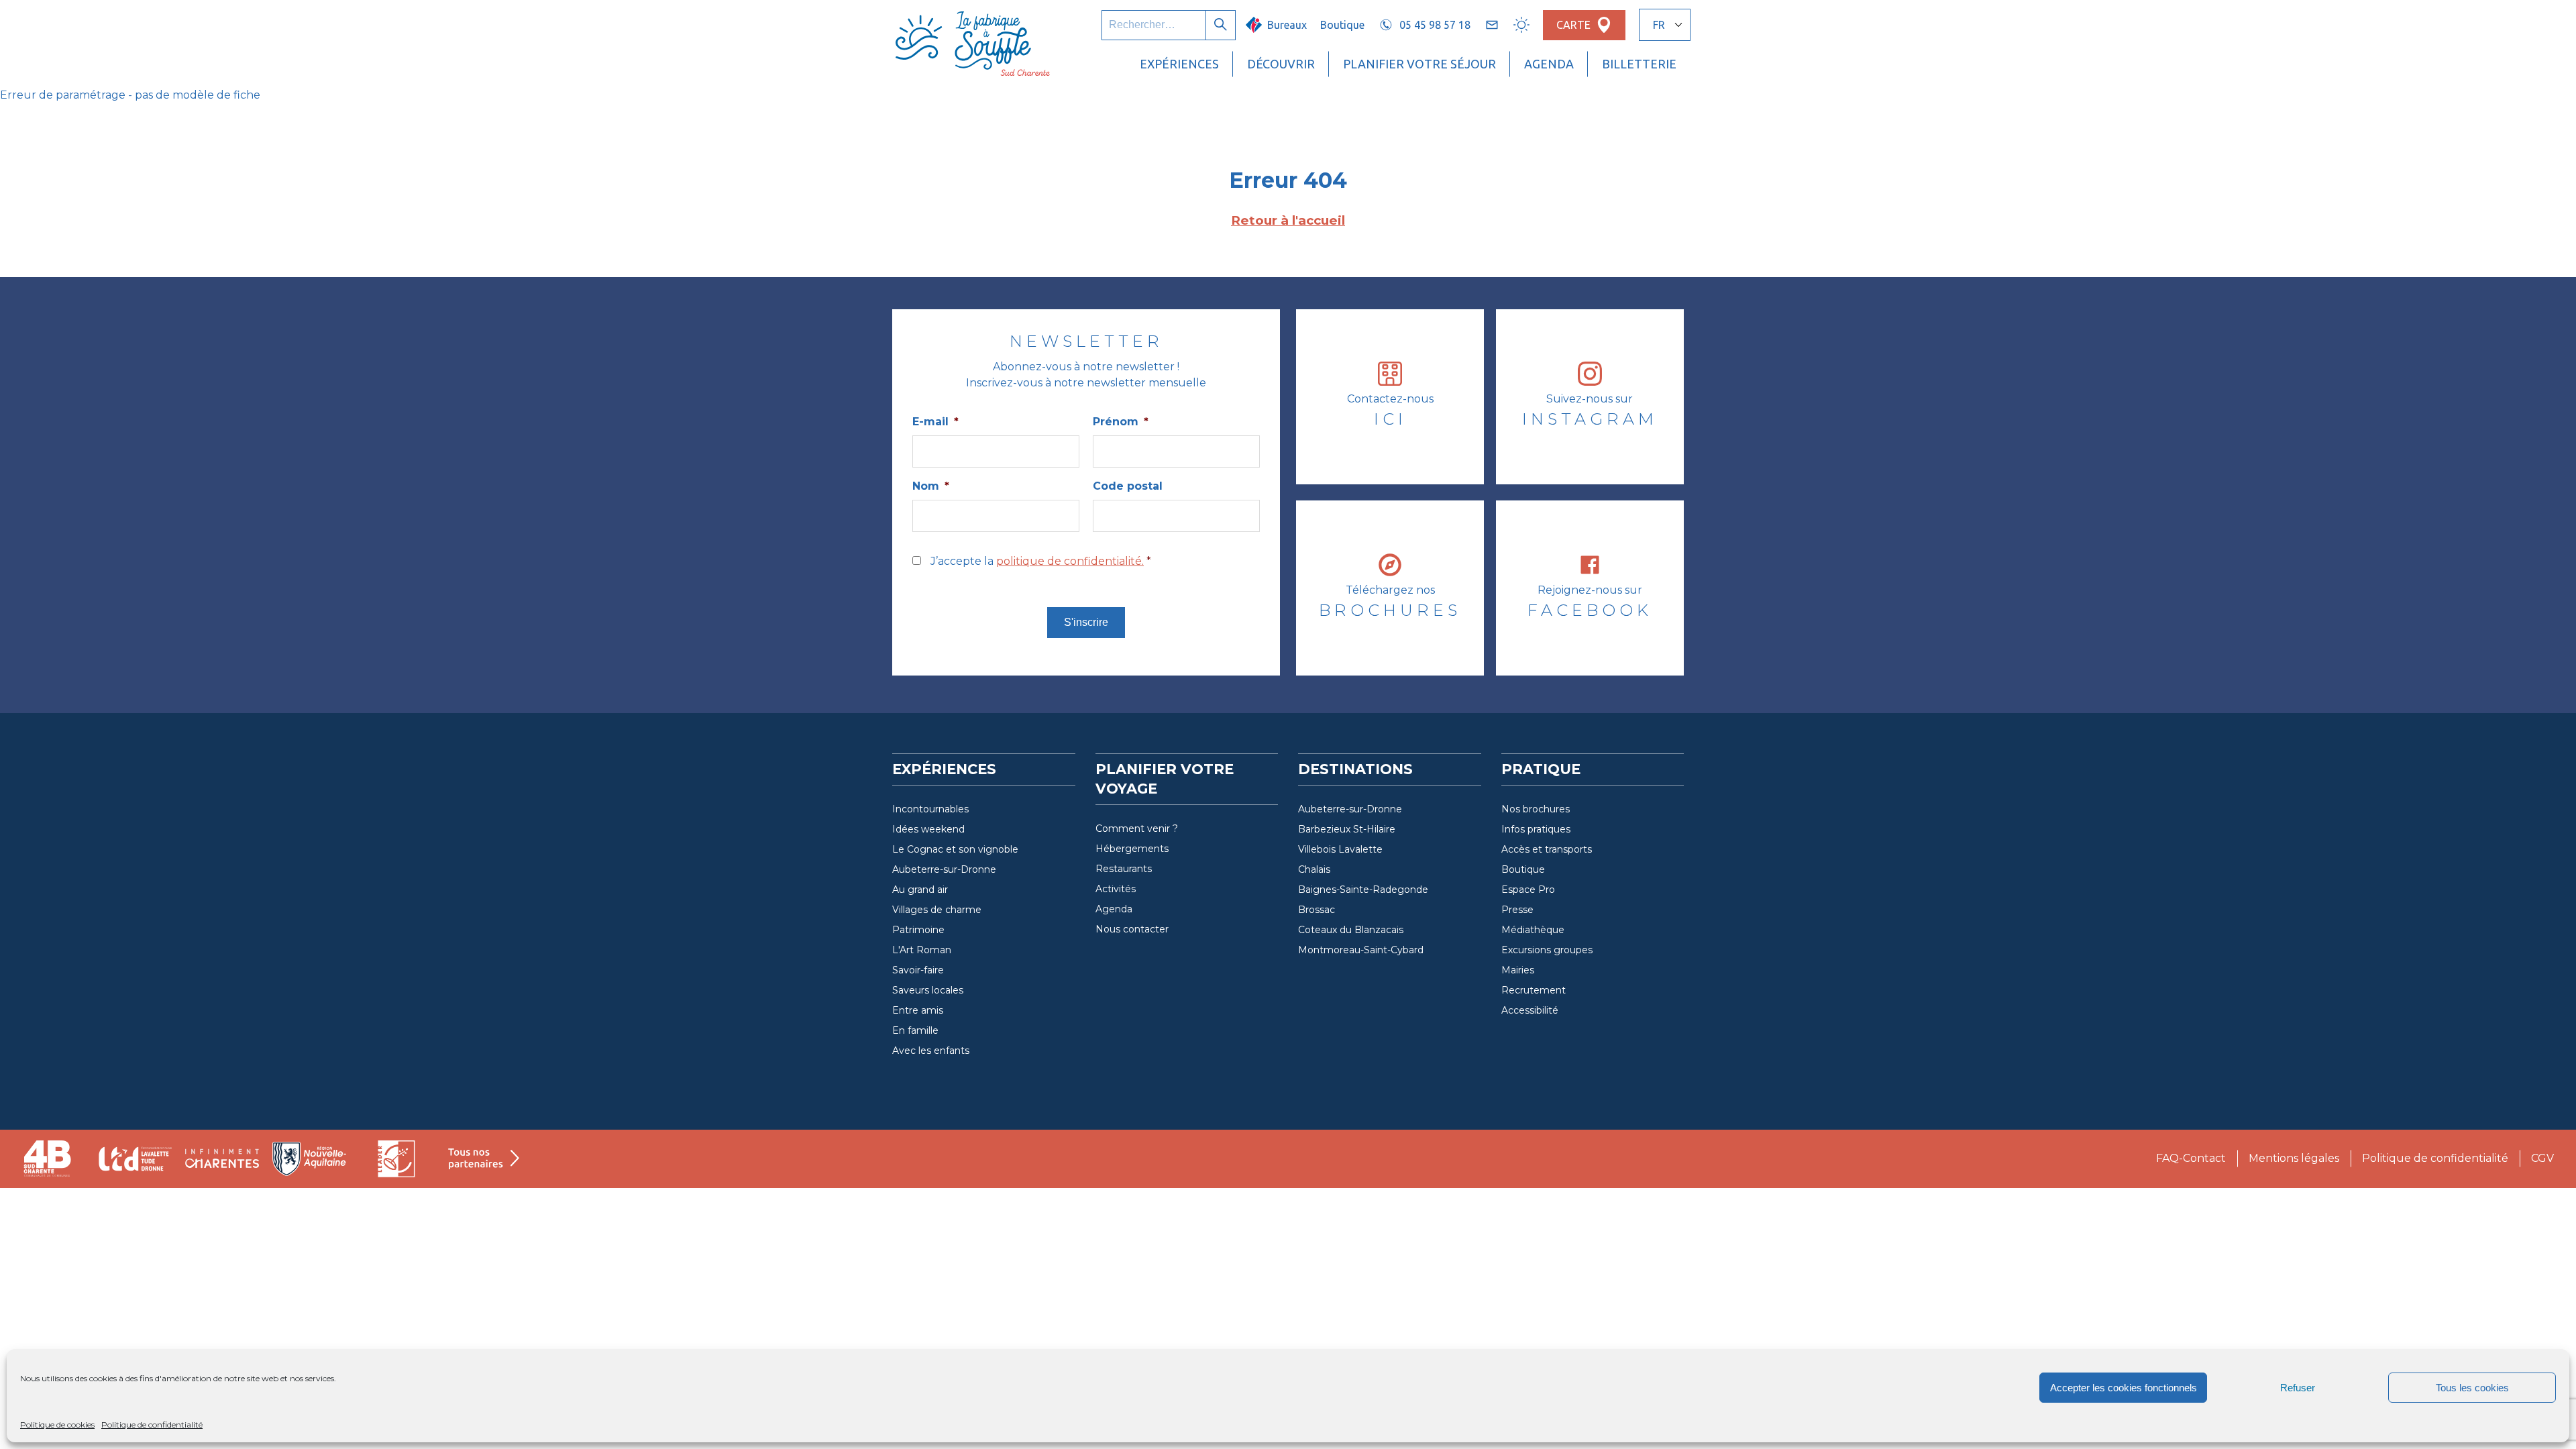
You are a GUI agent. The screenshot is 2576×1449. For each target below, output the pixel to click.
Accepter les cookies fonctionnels (2124, 1388)
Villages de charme (937, 910)
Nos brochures (1536, 809)
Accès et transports (1547, 849)
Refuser (2298, 1388)
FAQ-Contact (2191, 1158)
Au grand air (920, 890)
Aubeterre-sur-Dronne (944, 869)
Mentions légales (2294, 1158)
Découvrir (1281, 64)
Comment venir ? (1137, 828)
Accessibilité (1530, 1010)
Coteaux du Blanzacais (1351, 930)
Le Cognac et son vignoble (955, 849)
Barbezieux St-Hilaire (1347, 829)
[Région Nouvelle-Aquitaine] (309, 1159)
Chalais (1314, 869)
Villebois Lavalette (1340, 849)
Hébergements (1132, 849)
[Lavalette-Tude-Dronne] (135, 1159)
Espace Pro (1528, 890)
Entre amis (918, 1010)
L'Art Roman (922, 950)
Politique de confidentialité (152, 1425)
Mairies (1518, 970)
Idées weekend (928, 829)
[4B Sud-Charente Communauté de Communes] (48, 1159)
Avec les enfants (931, 1051)
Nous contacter (1132, 929)
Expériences (1179, 64)
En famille (915, 1030)
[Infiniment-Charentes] (222, 1159)
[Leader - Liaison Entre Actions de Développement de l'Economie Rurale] (396, 1159)
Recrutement (1534, 990)
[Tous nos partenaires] (484, 1159)
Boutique (1342, 25)
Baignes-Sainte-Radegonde (1363, 890)
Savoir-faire (918, 970)
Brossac (1317, 910)
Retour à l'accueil (1288, 220)
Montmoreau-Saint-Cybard (1361, 950)
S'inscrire (1086, 622)
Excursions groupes (1547, 950)
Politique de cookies (57, 1425)
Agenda (1549, 64)
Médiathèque (1533, 930)
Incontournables (930, 809)
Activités (1116, 889)
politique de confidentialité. (1070, 561)
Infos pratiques (1536, 829)
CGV (2542, 1158)
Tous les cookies (2472, 1388)
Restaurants (1124, 869)
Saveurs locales (928, 990)
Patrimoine (918, 930)
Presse (1517, 910)
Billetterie (1639, 64)
